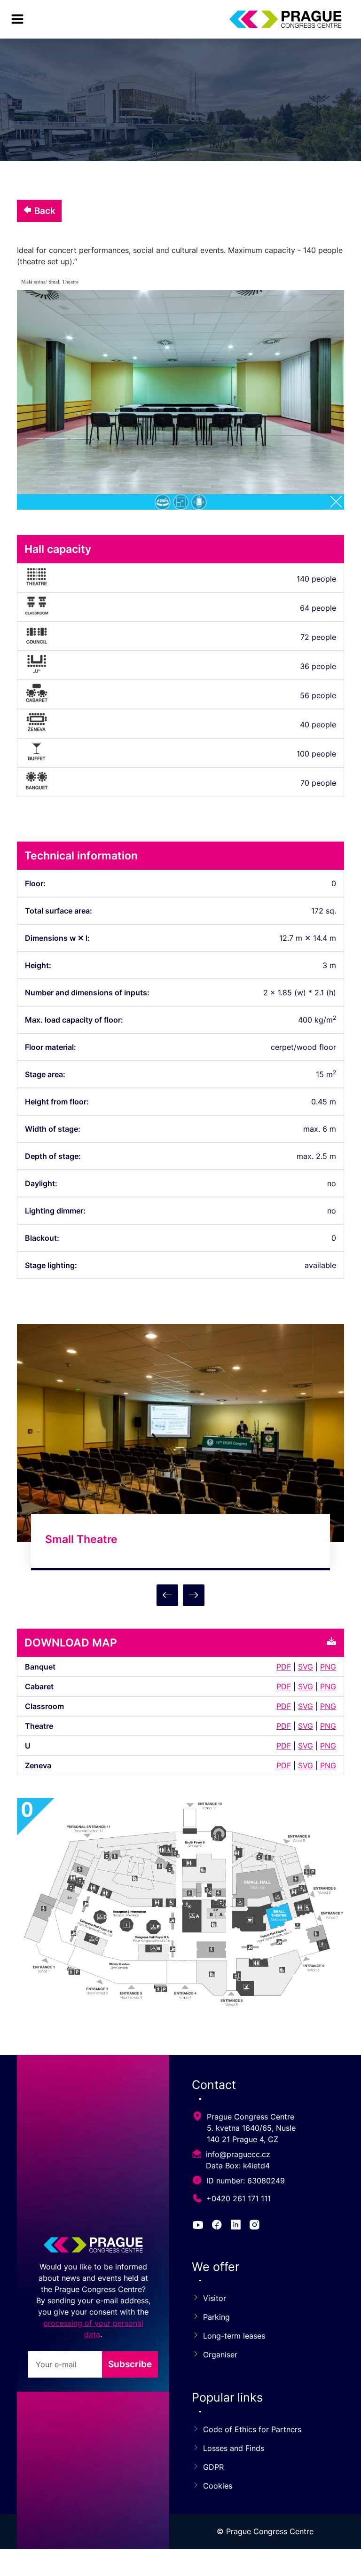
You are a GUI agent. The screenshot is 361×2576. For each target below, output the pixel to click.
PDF (284, 1667)
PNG (328, 1667)
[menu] (17, 19)
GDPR (213, 2467)
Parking (216, 2317)
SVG (306, 1667)
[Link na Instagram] (256, 2226)
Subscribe (130, 2364)
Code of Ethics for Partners (252, 2429)
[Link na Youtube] (200, 2226)
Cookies (218, 2486)
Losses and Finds (234, 2448)
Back (44, 211)
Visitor (215, 2298)
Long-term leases (234, 2336)
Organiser (220, 2355)
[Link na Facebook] (219, 2226)
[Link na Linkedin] (237, 2226)
